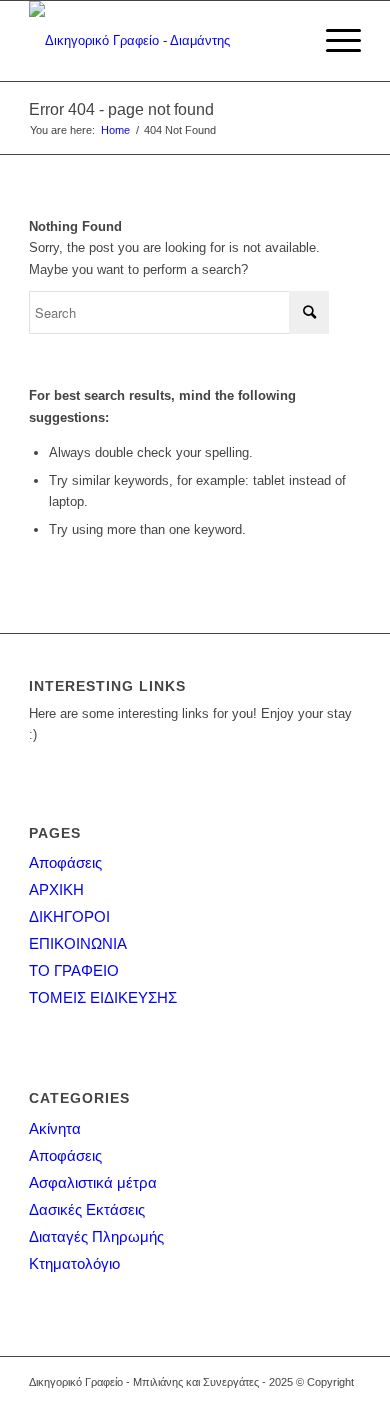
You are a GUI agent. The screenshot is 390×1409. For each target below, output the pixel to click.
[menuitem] (333, 41)
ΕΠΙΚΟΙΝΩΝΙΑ (78, 943)
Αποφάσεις (65, 862)
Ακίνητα (55, 1128)
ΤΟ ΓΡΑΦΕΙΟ (74, 970)
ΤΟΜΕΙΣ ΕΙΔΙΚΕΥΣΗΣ (103, 997)
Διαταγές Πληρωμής (96, 1236)
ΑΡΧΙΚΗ (56, 889)
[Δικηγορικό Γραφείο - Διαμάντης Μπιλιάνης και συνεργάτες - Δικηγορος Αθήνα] (161, 41)
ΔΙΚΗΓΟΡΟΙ (69, 916)
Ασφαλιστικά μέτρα (93, 1182)
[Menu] (333, 41)
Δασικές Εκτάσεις (87, 1209)
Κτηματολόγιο (74, 1263)
